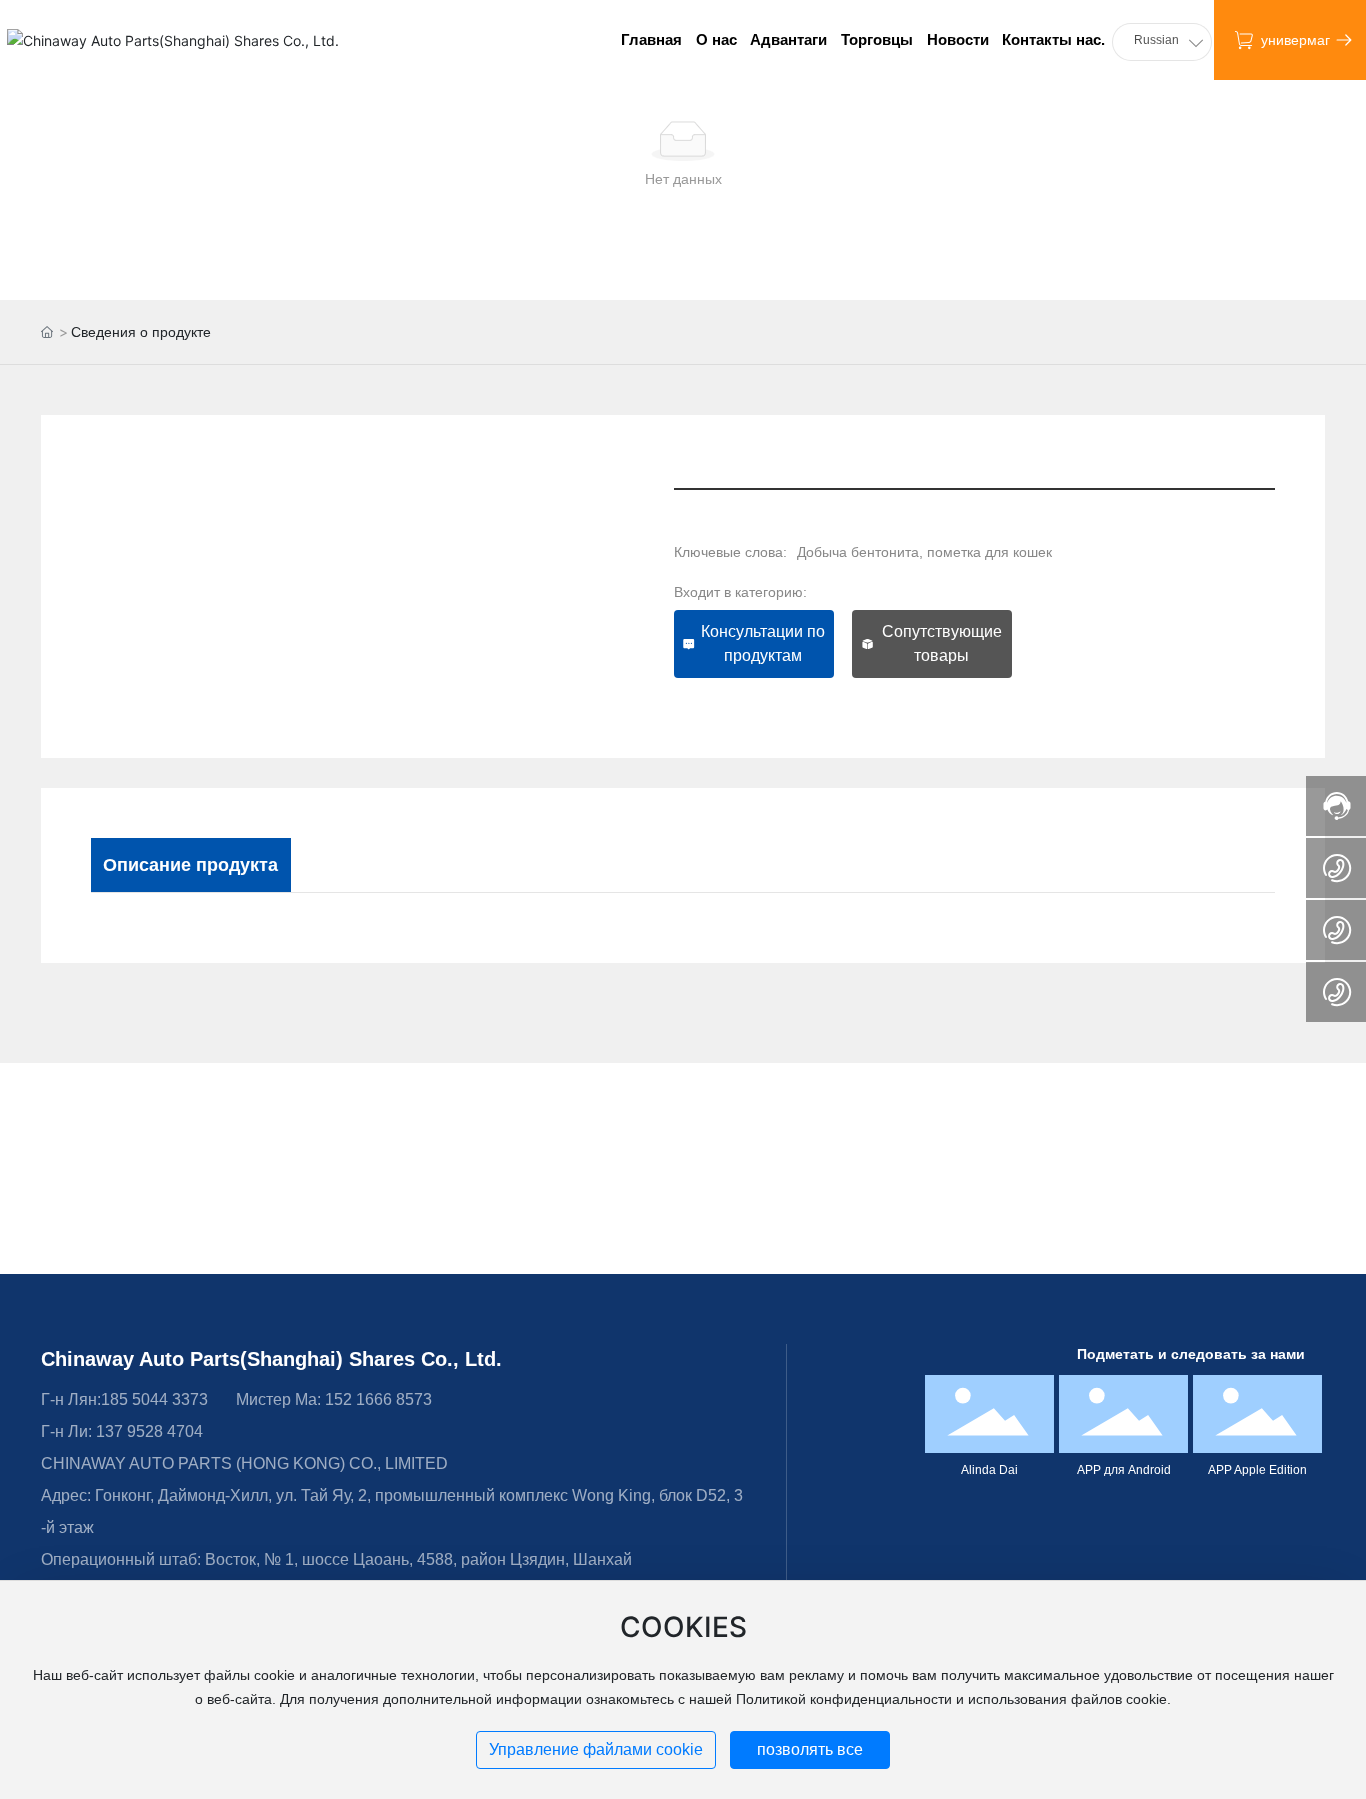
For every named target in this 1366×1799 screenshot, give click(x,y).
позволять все (810, 1749)
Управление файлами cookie (596, 1749)
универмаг (1295, 40)
